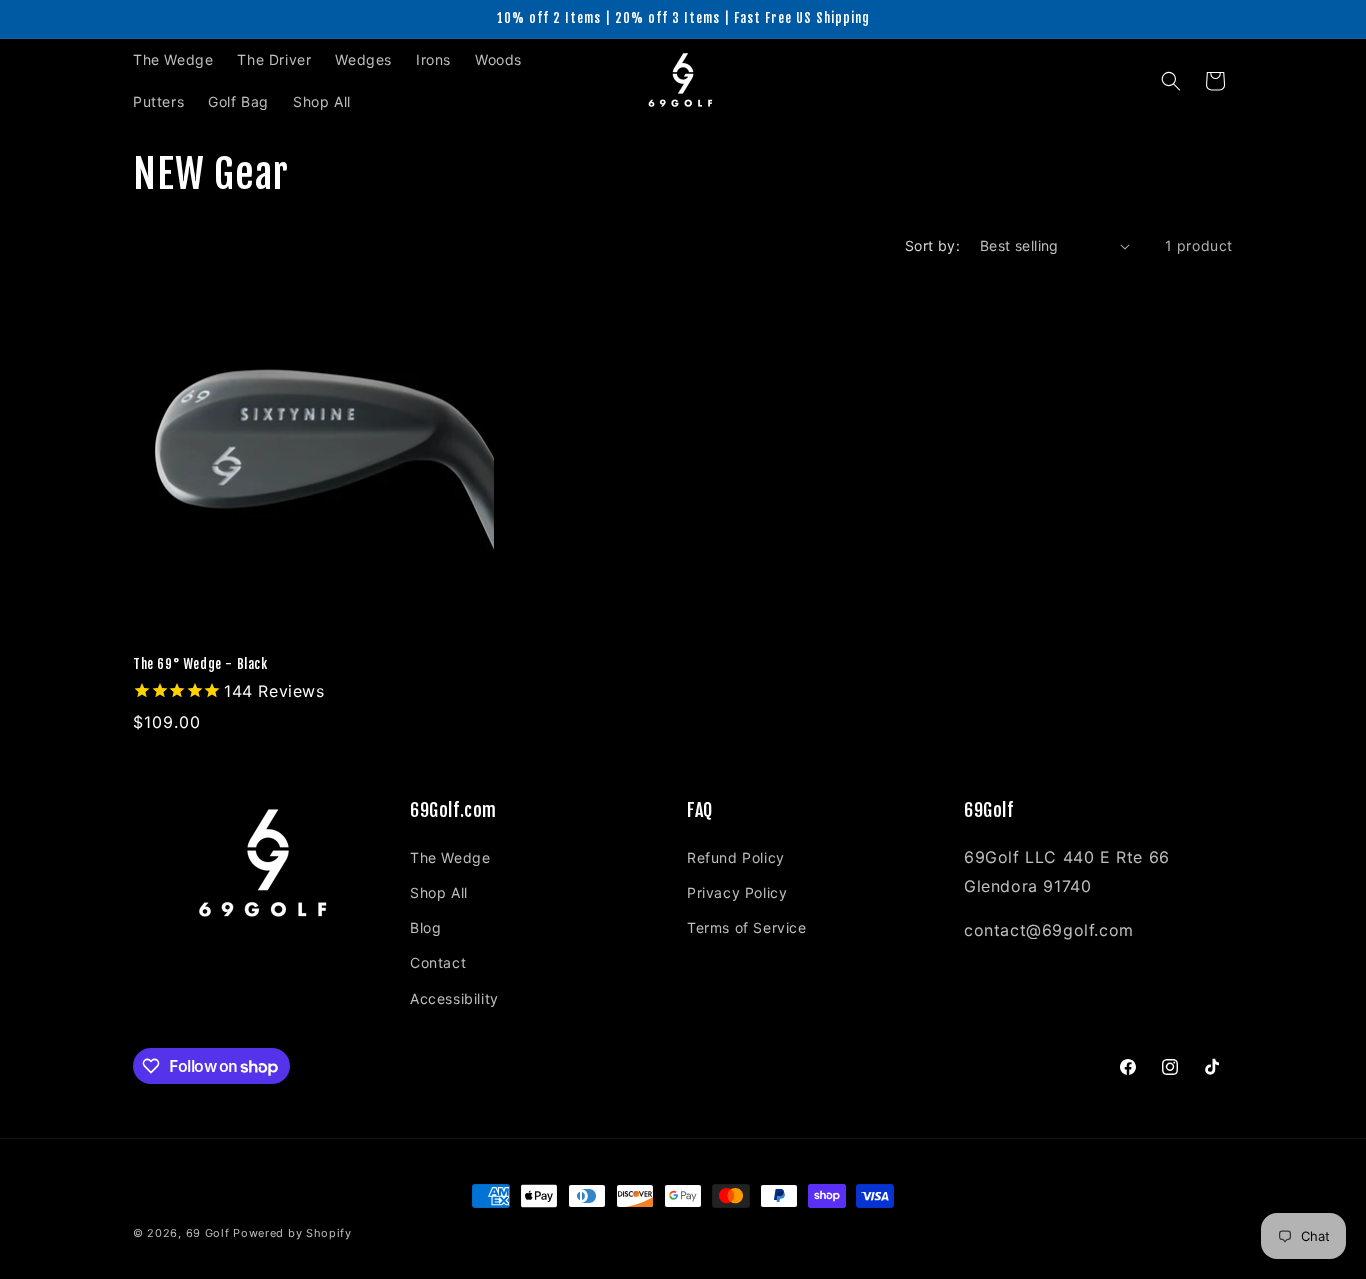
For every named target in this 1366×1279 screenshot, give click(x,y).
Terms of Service (747, 927)
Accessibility (454, 998)
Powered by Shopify (292, 1233)
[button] (1171, 81)
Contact (438, 962)
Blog (425, 927)
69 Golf (208, 1233)
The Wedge (450, 857)
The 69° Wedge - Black (200, 664)
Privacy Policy (737, 892)
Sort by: (932, 245)
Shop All (439, 892)
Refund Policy (736, 857)
